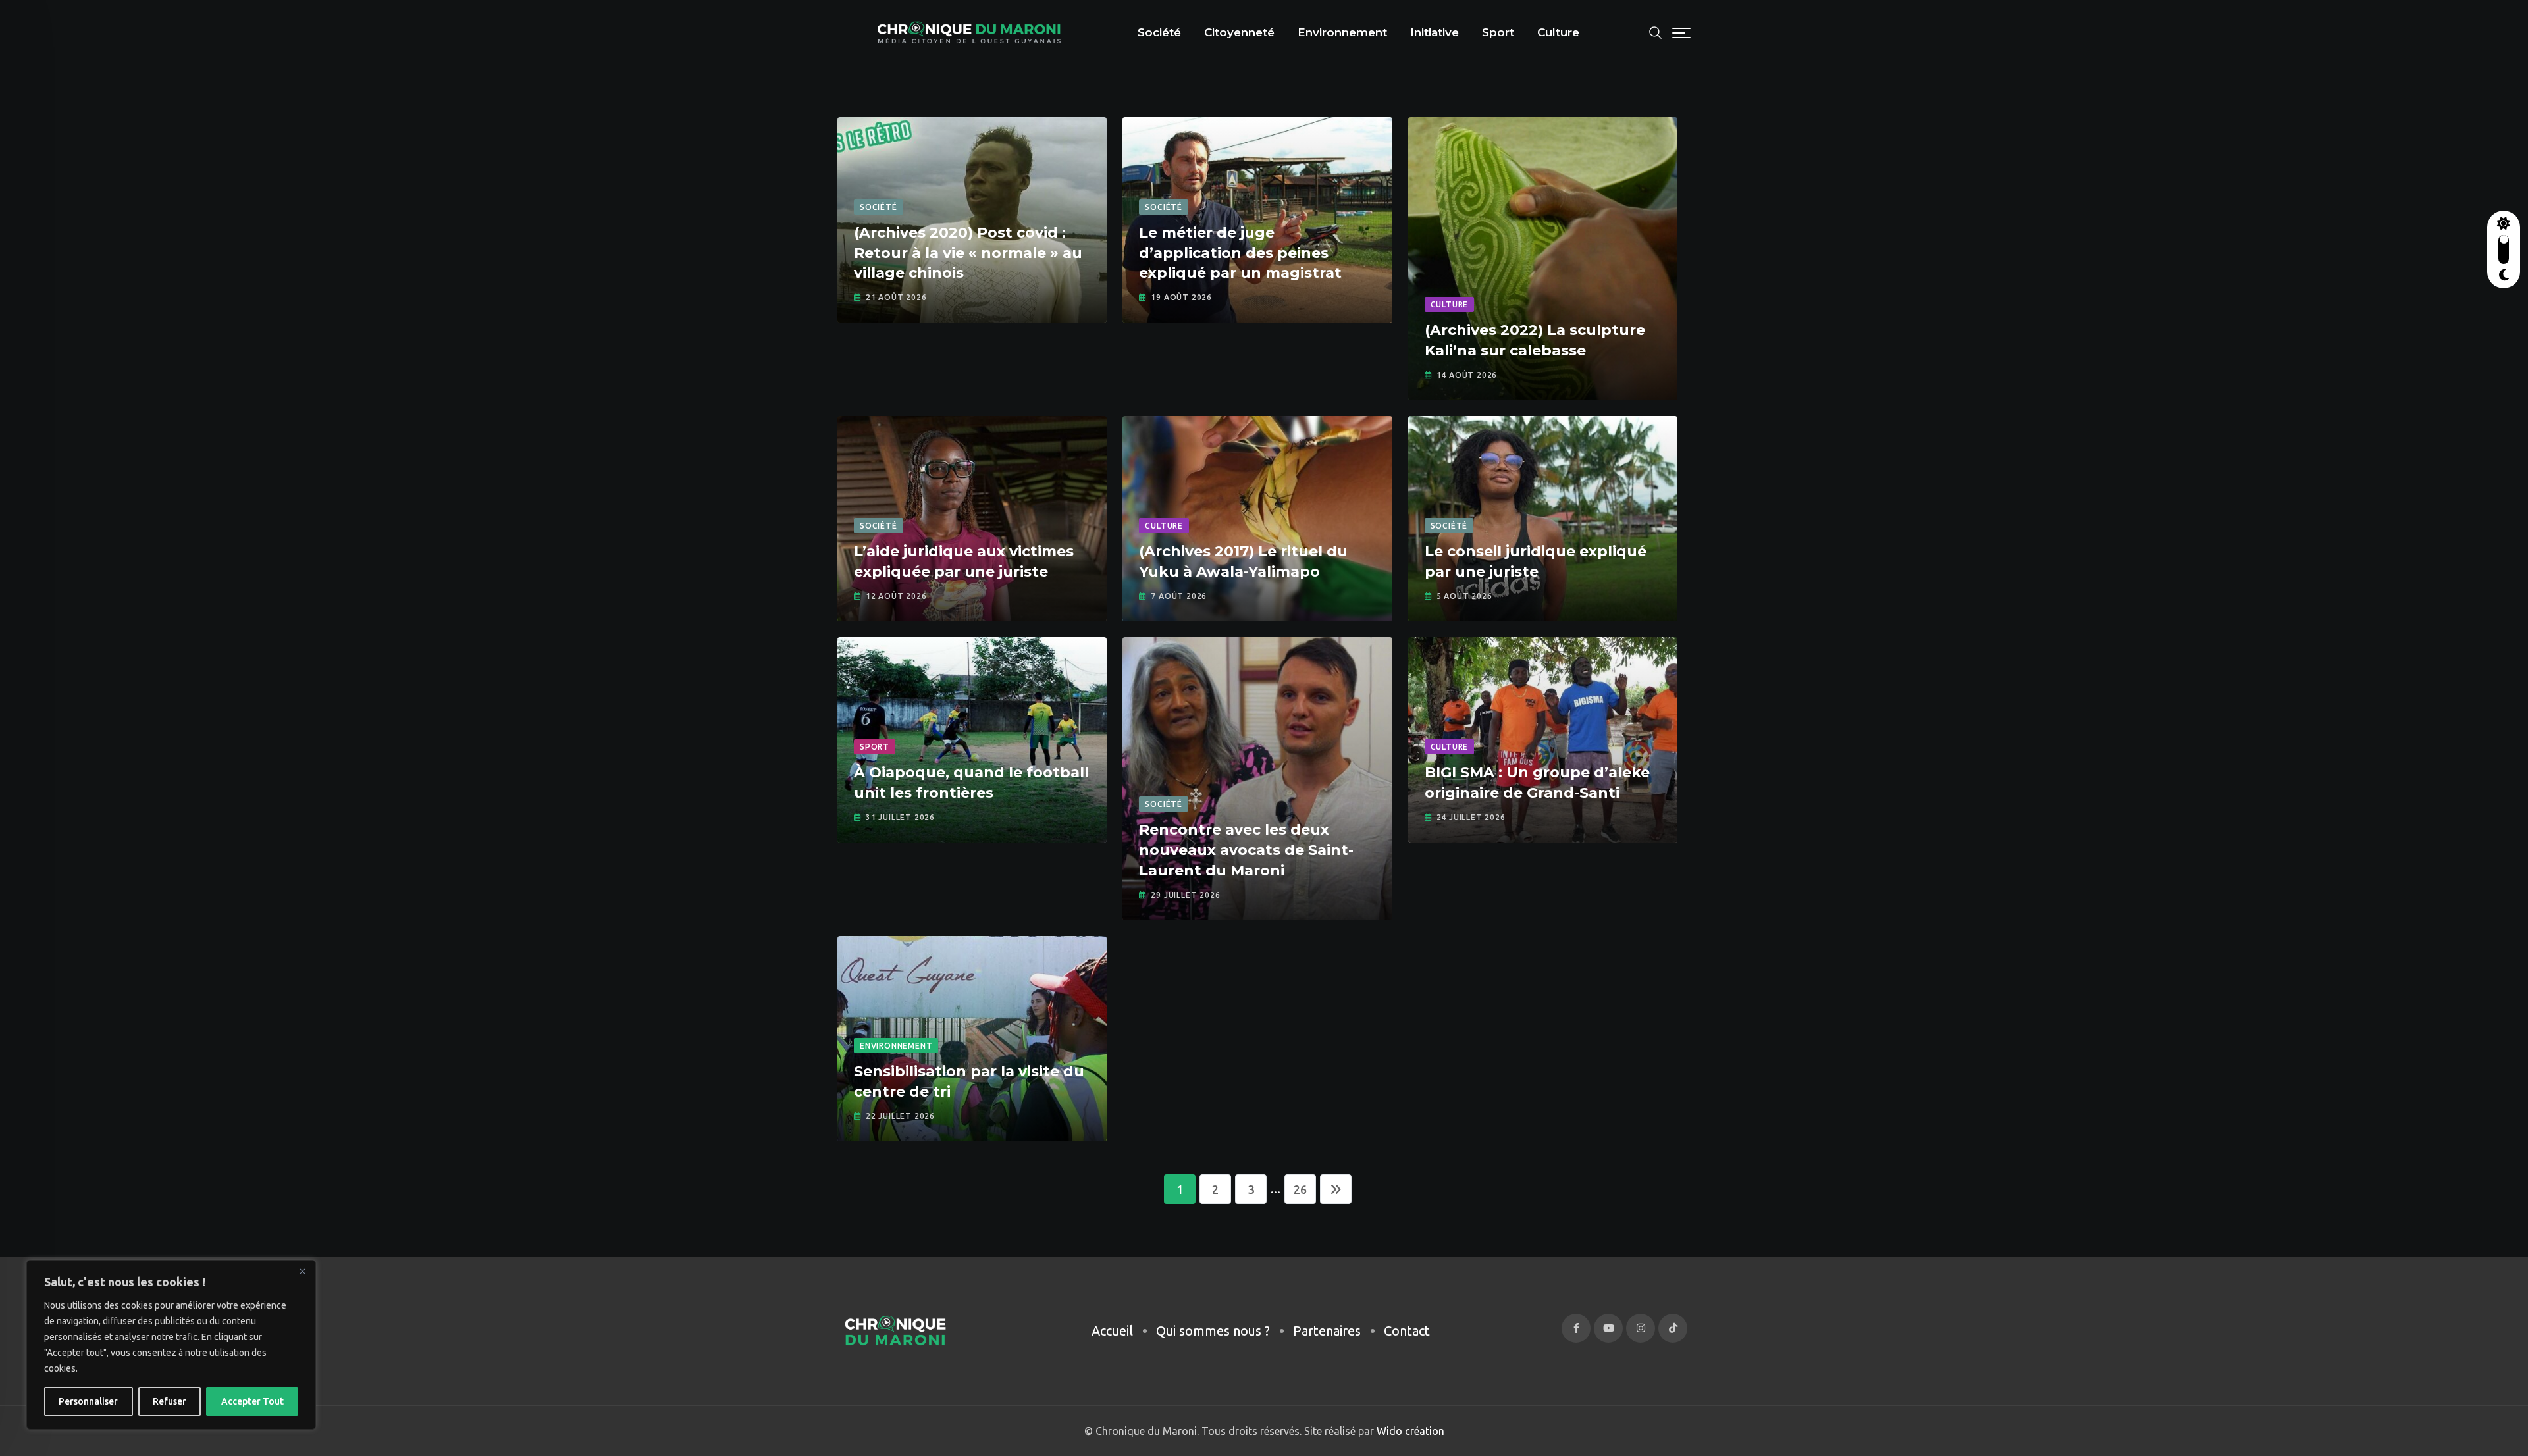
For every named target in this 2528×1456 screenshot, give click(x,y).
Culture (1558, 32)
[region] (171, 1345)
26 (1300, 1189)
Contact (1407, 1331)
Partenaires (1327, 1331)
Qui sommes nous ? (1213, 1331)
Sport (1498, 32)
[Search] (1656, 31)
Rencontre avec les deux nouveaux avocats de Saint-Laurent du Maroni (1246, 850)
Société (1159, 32)
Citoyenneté (1239, 32)
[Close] (302, 1271)
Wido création (1409, 1431)
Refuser (170, 1401)
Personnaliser (88, 1401)
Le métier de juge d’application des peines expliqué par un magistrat (1240, 253)
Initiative (1435, 32)
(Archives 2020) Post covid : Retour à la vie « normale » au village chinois (968, 253)
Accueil (1112, 1331)
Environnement (1342, 32)
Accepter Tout (252, 1401)
